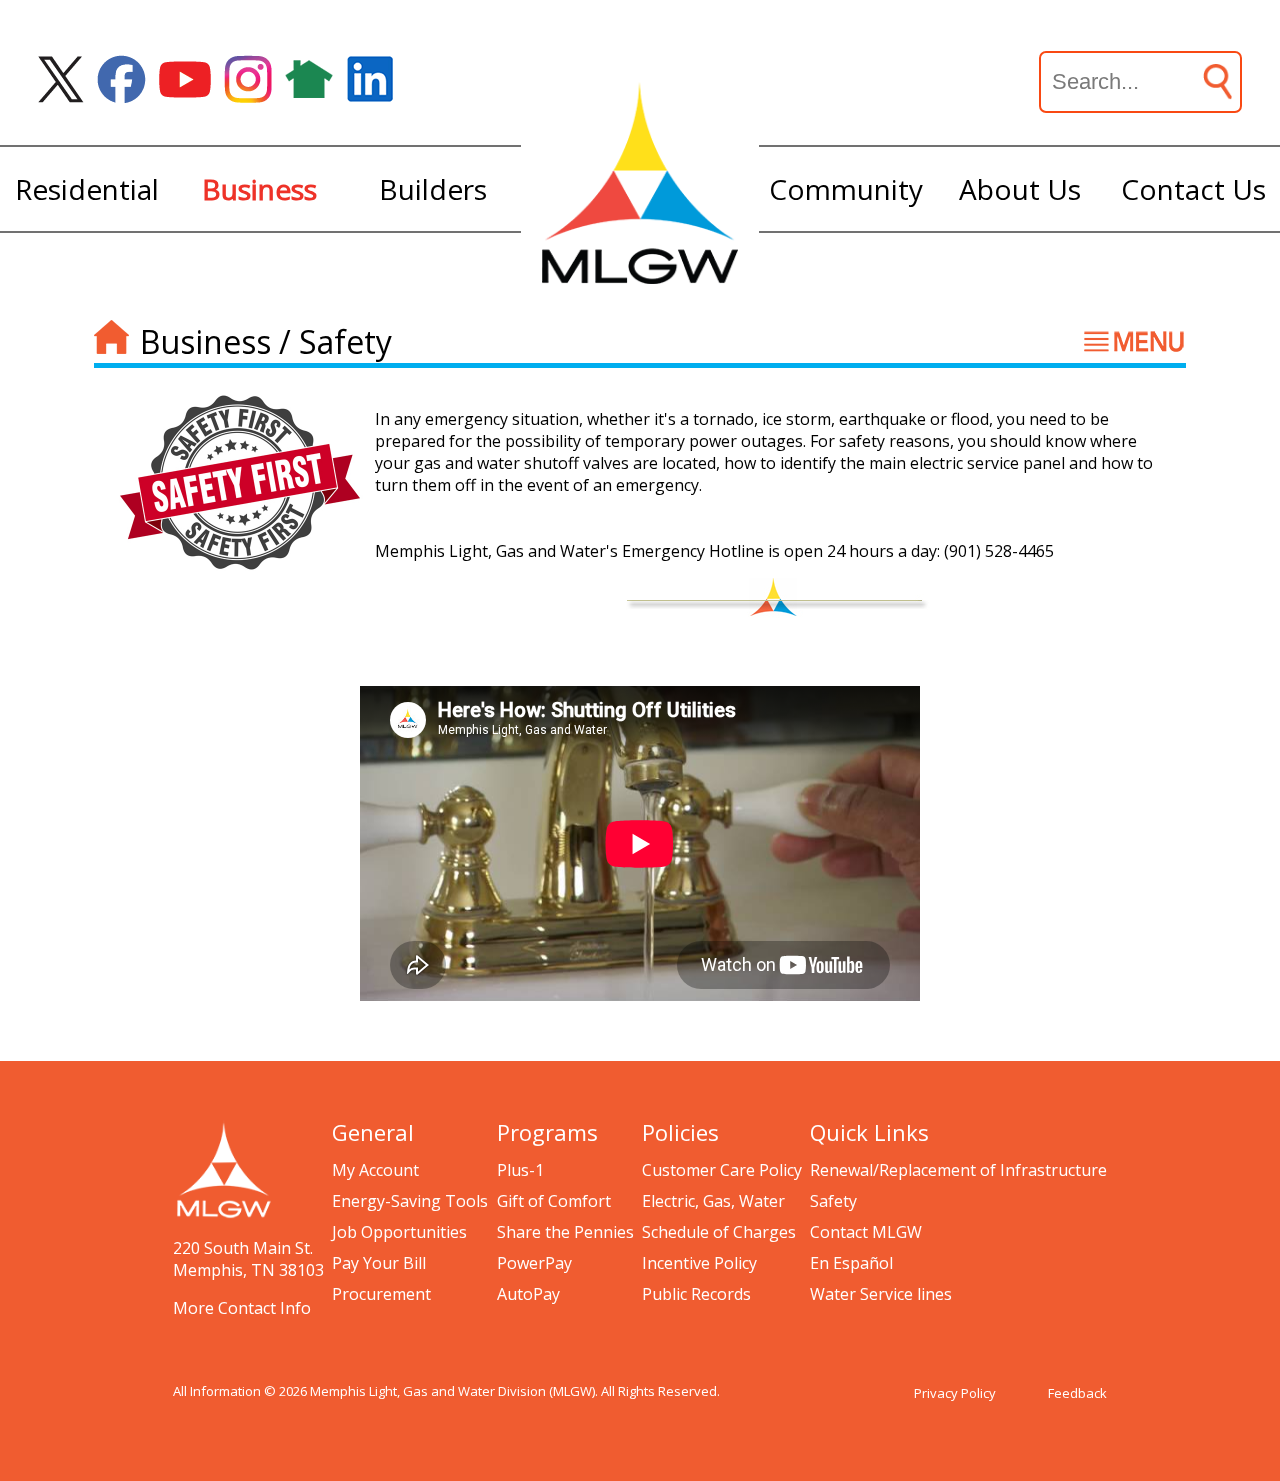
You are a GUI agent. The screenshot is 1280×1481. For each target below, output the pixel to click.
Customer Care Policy (722, 1170)
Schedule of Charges (719, 1232)
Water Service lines (881, 1294)
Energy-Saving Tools (410, 1201)
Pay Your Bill (379, 1263)
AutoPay (528, 1294)
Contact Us (1193, 189)
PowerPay (534, 1263)
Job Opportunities (399, 1232)
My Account (375, 1170)
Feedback (1077, 1393)
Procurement (381, 1294)
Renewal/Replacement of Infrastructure (958, 1170)
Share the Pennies (565, 1232)
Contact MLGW (866, 1232)
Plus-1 (520, 1170)
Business (205, 341)
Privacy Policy (955, 1393)
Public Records (696, 1294)
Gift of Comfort (554, 1201)
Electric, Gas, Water (713, 1201)
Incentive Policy (699, 1263)
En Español (851, 1263)
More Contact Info (242, 1308)
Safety (833, 1201)
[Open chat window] (1194, 1480)
